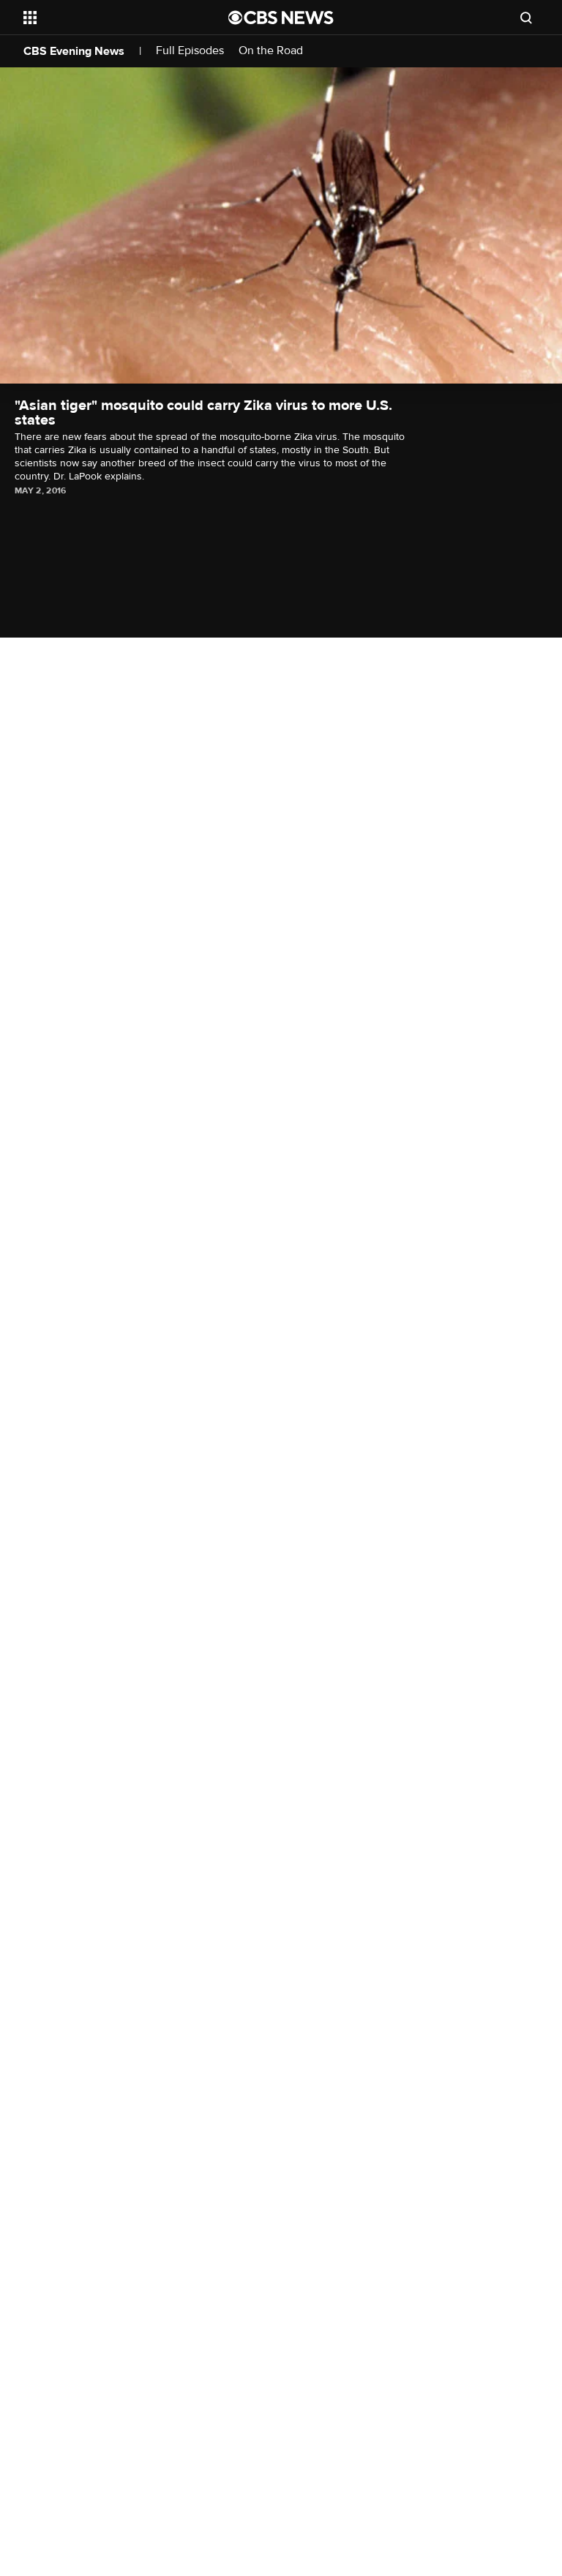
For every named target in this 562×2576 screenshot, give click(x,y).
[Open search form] (526, 18)
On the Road (271, 51)
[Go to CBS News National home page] (281, 18)
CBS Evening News (74, 51)
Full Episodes (190, 51)
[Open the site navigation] (109, 18)
